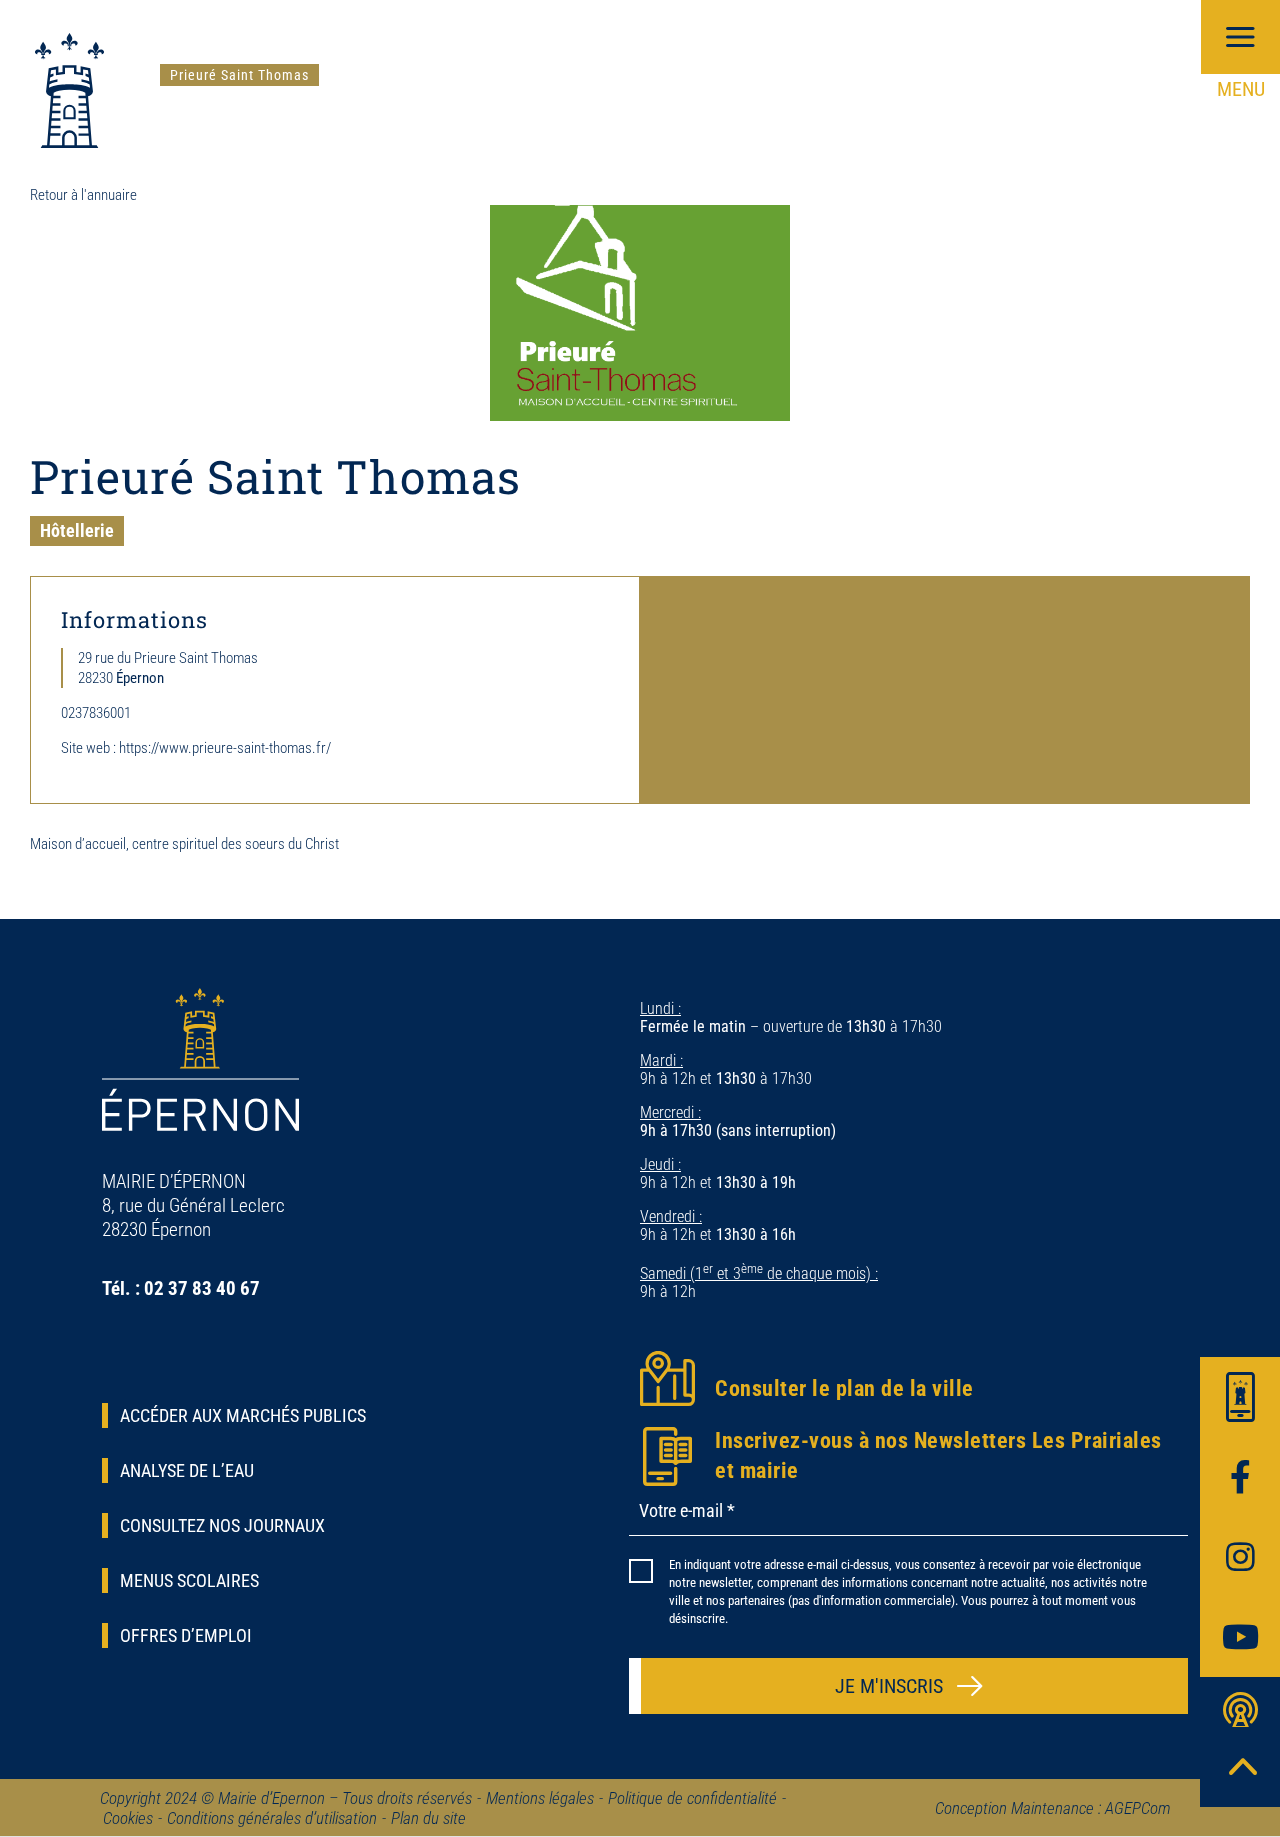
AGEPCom (1138, 1808)
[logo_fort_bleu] (69, 40)
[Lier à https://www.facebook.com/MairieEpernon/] (1240, 1477)
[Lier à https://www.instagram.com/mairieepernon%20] (1240, 1557)
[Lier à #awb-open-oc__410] (1240, 1397)
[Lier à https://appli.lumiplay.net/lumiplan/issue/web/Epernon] (1240, 1717)
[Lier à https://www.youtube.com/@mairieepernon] (1240, 1637)
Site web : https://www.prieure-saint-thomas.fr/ (196, 748)
